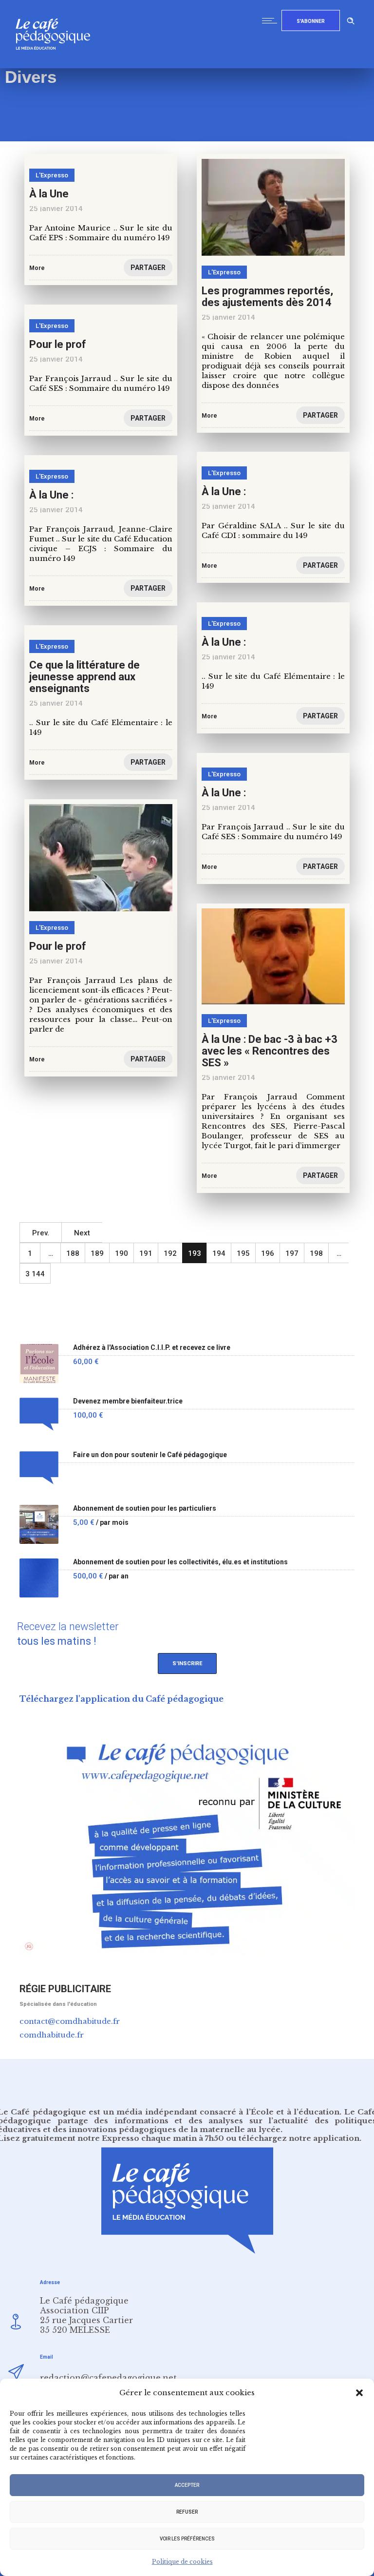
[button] (359, 2393)
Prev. (41, 1233)
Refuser (187, 2512)
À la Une (49, 194)
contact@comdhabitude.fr (70, 2021)
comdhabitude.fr (52, 2035)
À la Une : (224, 491)
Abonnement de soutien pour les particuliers (145, 1509)
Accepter (187, 2485)
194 (219, 1253)
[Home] (57, 66)
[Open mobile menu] (272, 20)
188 (73, 1253)
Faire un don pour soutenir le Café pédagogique (150, 1455)
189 (97, 1253)
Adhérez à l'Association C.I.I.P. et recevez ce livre (152, 1348)
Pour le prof (58, 344)
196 (268, 1253)
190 (122, 1253)
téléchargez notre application (299, 2138)
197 (292, 1253)
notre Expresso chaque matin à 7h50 (151, 2138)
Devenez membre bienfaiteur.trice (128, 1401)
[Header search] (351, 19)
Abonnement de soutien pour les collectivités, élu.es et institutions (180, 1562)
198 (316, 1253)
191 (146, 1253)
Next (82, 1233)
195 (243, 1253)
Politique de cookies (182, 2562)
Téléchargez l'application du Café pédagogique (122, 1699)
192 (170, 1253)
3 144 (35, 1274)
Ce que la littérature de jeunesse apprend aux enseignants (84, 677)
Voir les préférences (187, 2539)
